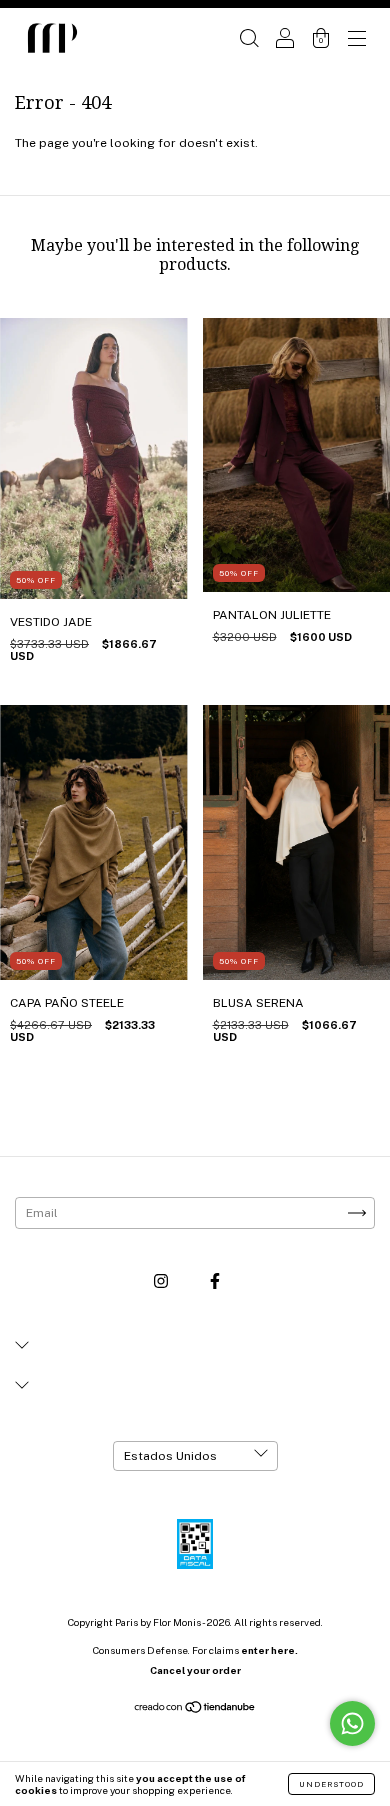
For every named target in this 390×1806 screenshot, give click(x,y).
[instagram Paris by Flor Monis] (162, 1281)
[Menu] (357, 41)
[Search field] (249, 41)
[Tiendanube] (195, 1710)
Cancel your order (195, 1670)
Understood (331, 1784)
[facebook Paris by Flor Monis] (215, 1281)
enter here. (269, 1650)
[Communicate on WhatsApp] (352, 1723)
